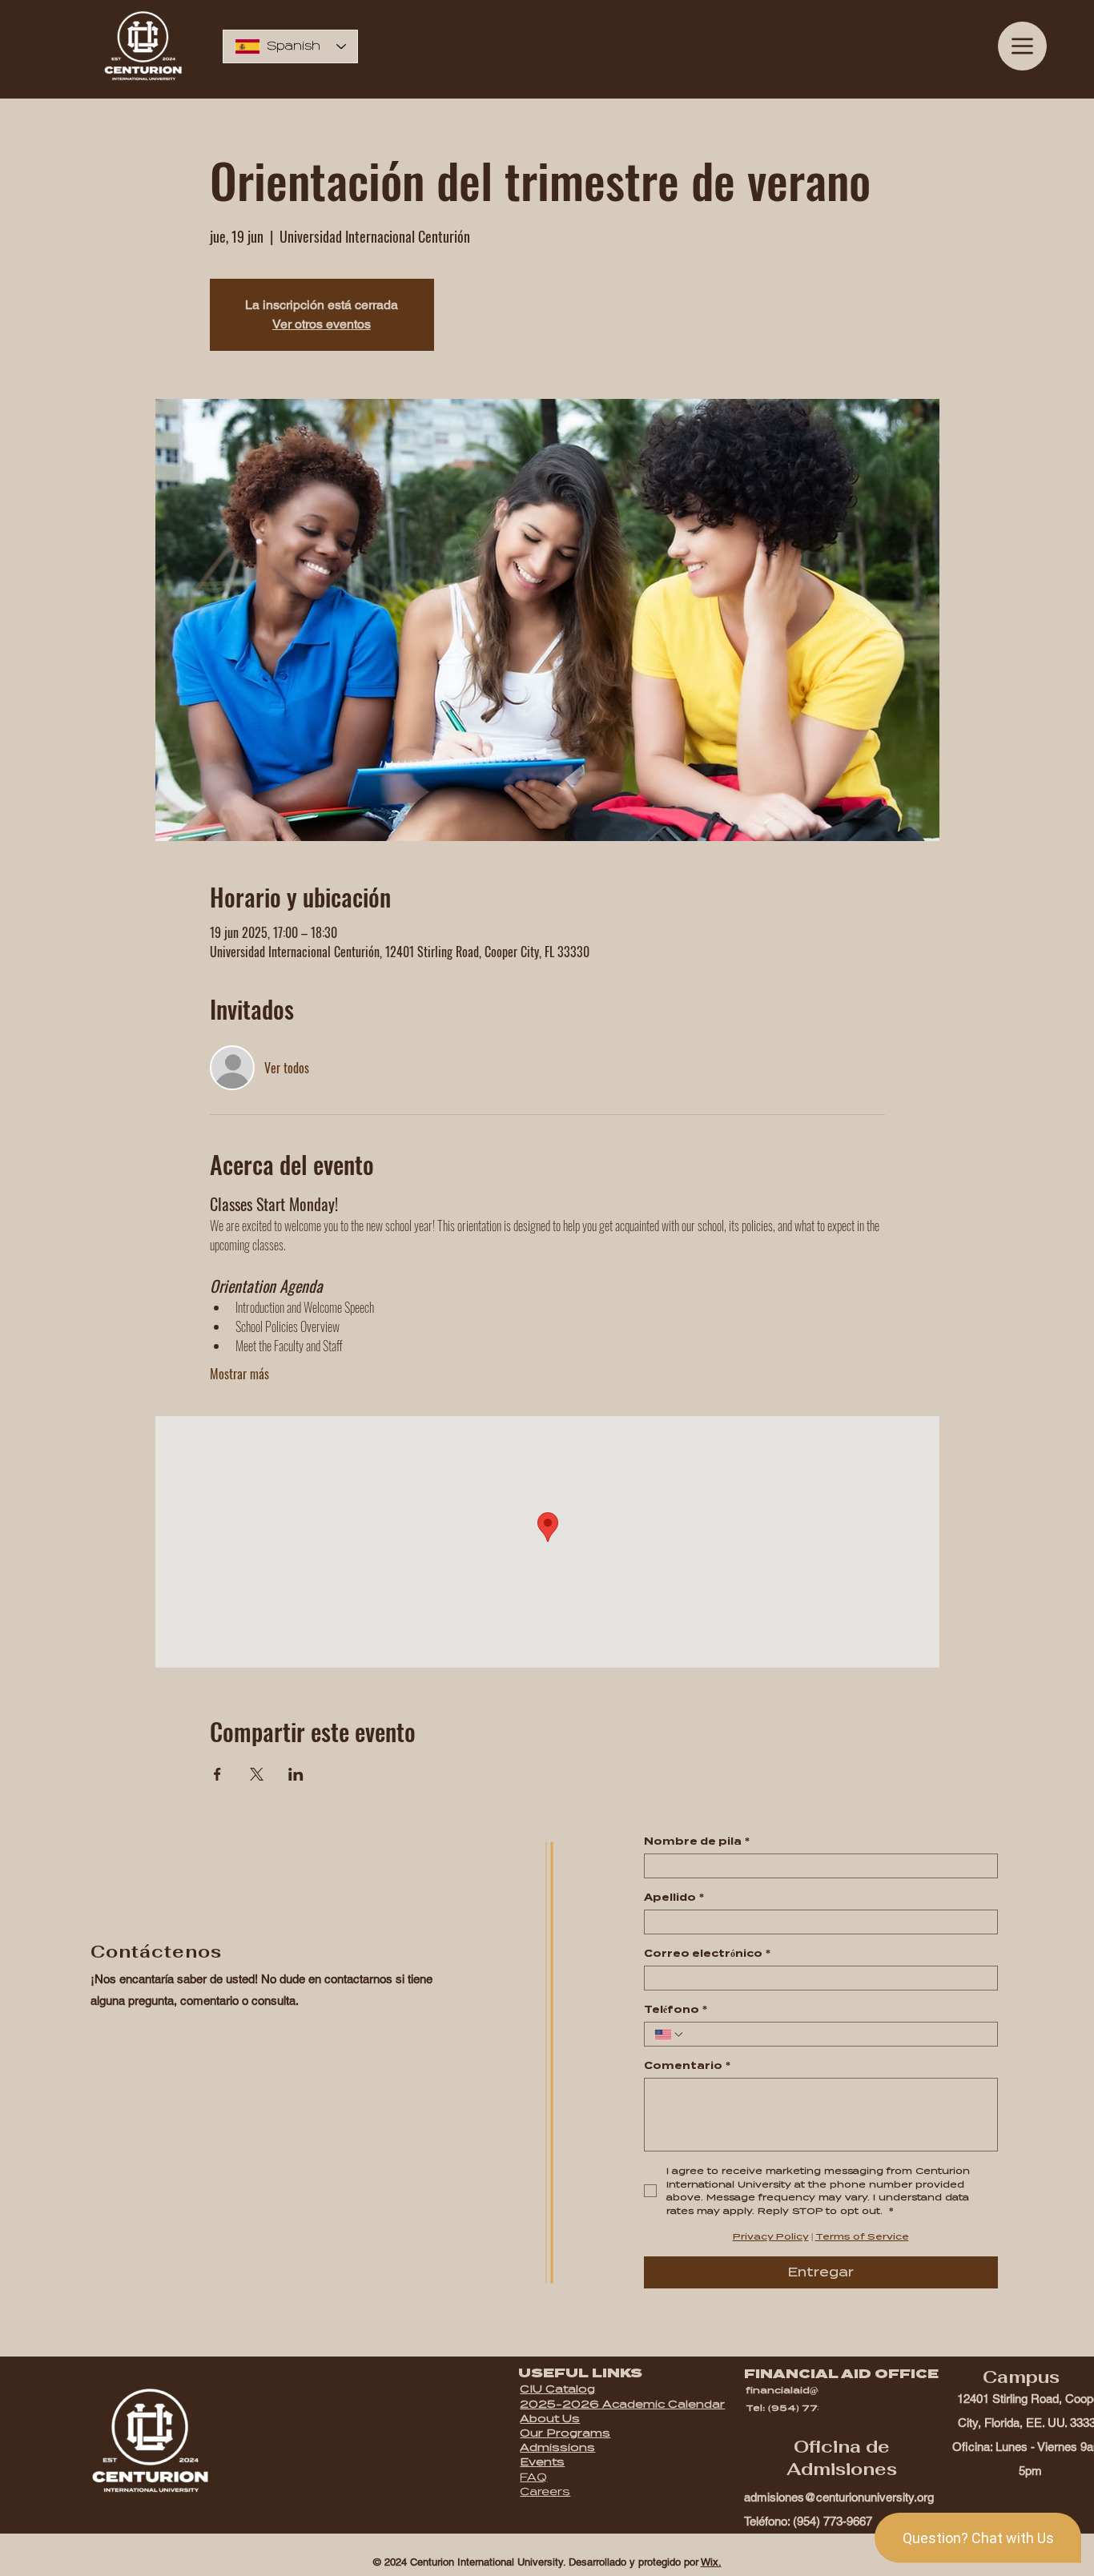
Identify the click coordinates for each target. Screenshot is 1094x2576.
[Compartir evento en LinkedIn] (296, 1774)
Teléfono (676, 2009)
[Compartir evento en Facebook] (217, 1774)
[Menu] (1022, 46)
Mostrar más (239, 1374)
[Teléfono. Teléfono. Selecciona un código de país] (670, 2035)
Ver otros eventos (322, 324)
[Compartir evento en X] (257, 1774)
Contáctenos (157, 1951)
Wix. (711, 2562)
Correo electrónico (707, 1953)
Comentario (687, 2065)
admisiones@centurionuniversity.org (839, 2497)
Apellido (674, 1897)
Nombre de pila (697, 1841)
